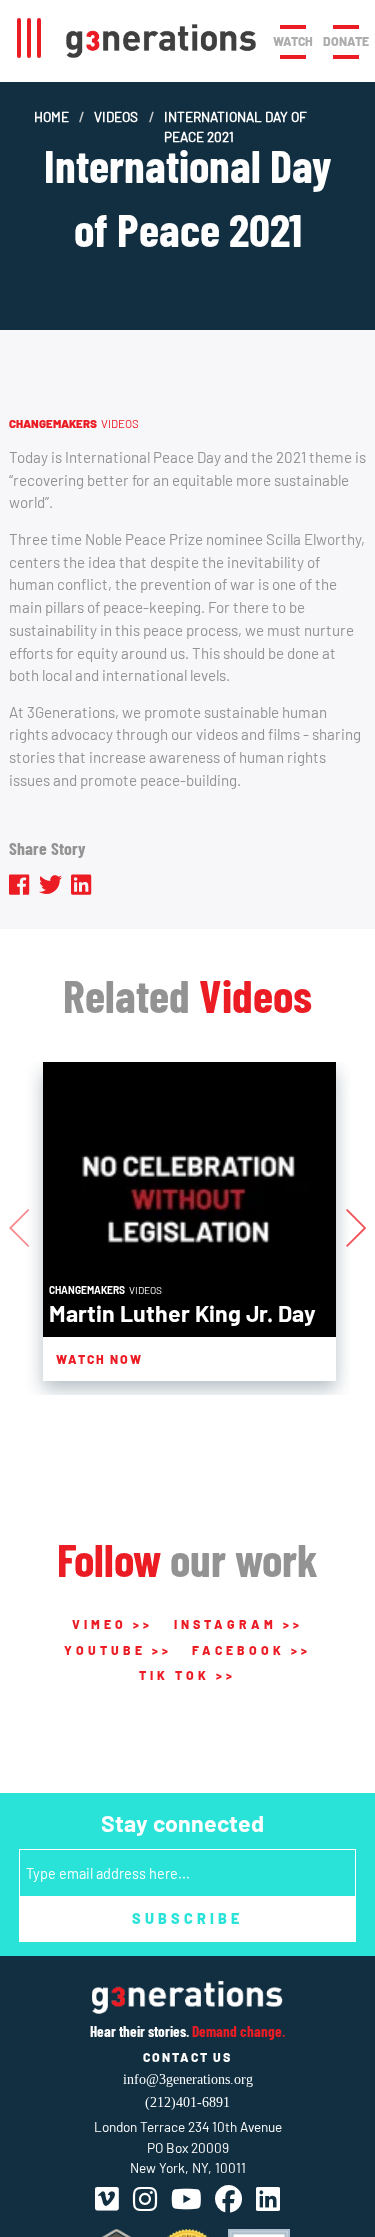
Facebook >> (251, 1650)
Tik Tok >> (187, 1675)
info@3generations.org (188, 2079)
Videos (116, 116)
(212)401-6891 (187, 2102)
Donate (346, 41)
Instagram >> (238, 1624)
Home (51, 116)
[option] (189, 1221)
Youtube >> (118, 1650)
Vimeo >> (112, 1624)
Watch (293, 41)
